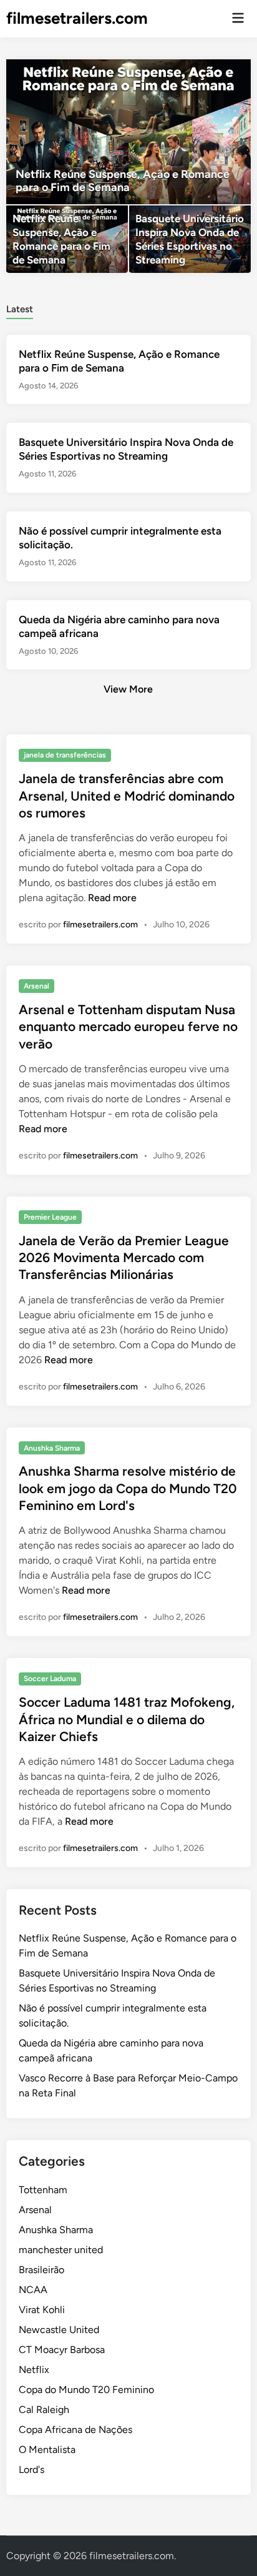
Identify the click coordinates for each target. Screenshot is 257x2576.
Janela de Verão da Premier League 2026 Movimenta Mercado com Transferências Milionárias (124, 1258)
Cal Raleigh (44, 2410)
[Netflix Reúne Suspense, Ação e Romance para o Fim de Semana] (128, 132)
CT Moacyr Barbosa (62, 2350)
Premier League (50, 1217)
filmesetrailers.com (77, 18)
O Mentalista (47, 2450)
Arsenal (36, 986)
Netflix (34, 2370)
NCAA (33, 2290)
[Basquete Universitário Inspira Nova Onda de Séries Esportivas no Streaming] (190, 239)
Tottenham (43, 2190)
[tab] (20, 308)
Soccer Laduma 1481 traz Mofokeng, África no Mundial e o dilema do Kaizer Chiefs (127, 1719)
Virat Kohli (42, 2310)
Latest (20, 309)
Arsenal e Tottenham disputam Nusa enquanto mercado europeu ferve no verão (128, 1027)
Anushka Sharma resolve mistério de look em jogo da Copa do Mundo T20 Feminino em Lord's (128, 1488)
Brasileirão (41, 2270)
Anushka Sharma (52, 1448)
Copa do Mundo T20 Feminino (86, 2390)
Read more (112, 898)
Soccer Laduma (50, 1679)
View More (128, 689)
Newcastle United (59, 2330)
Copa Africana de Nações (75, 2430)
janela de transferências (65, 755)
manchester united (61, 2250)
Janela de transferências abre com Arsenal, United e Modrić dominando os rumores (127, 796)
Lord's (32, 2470)
